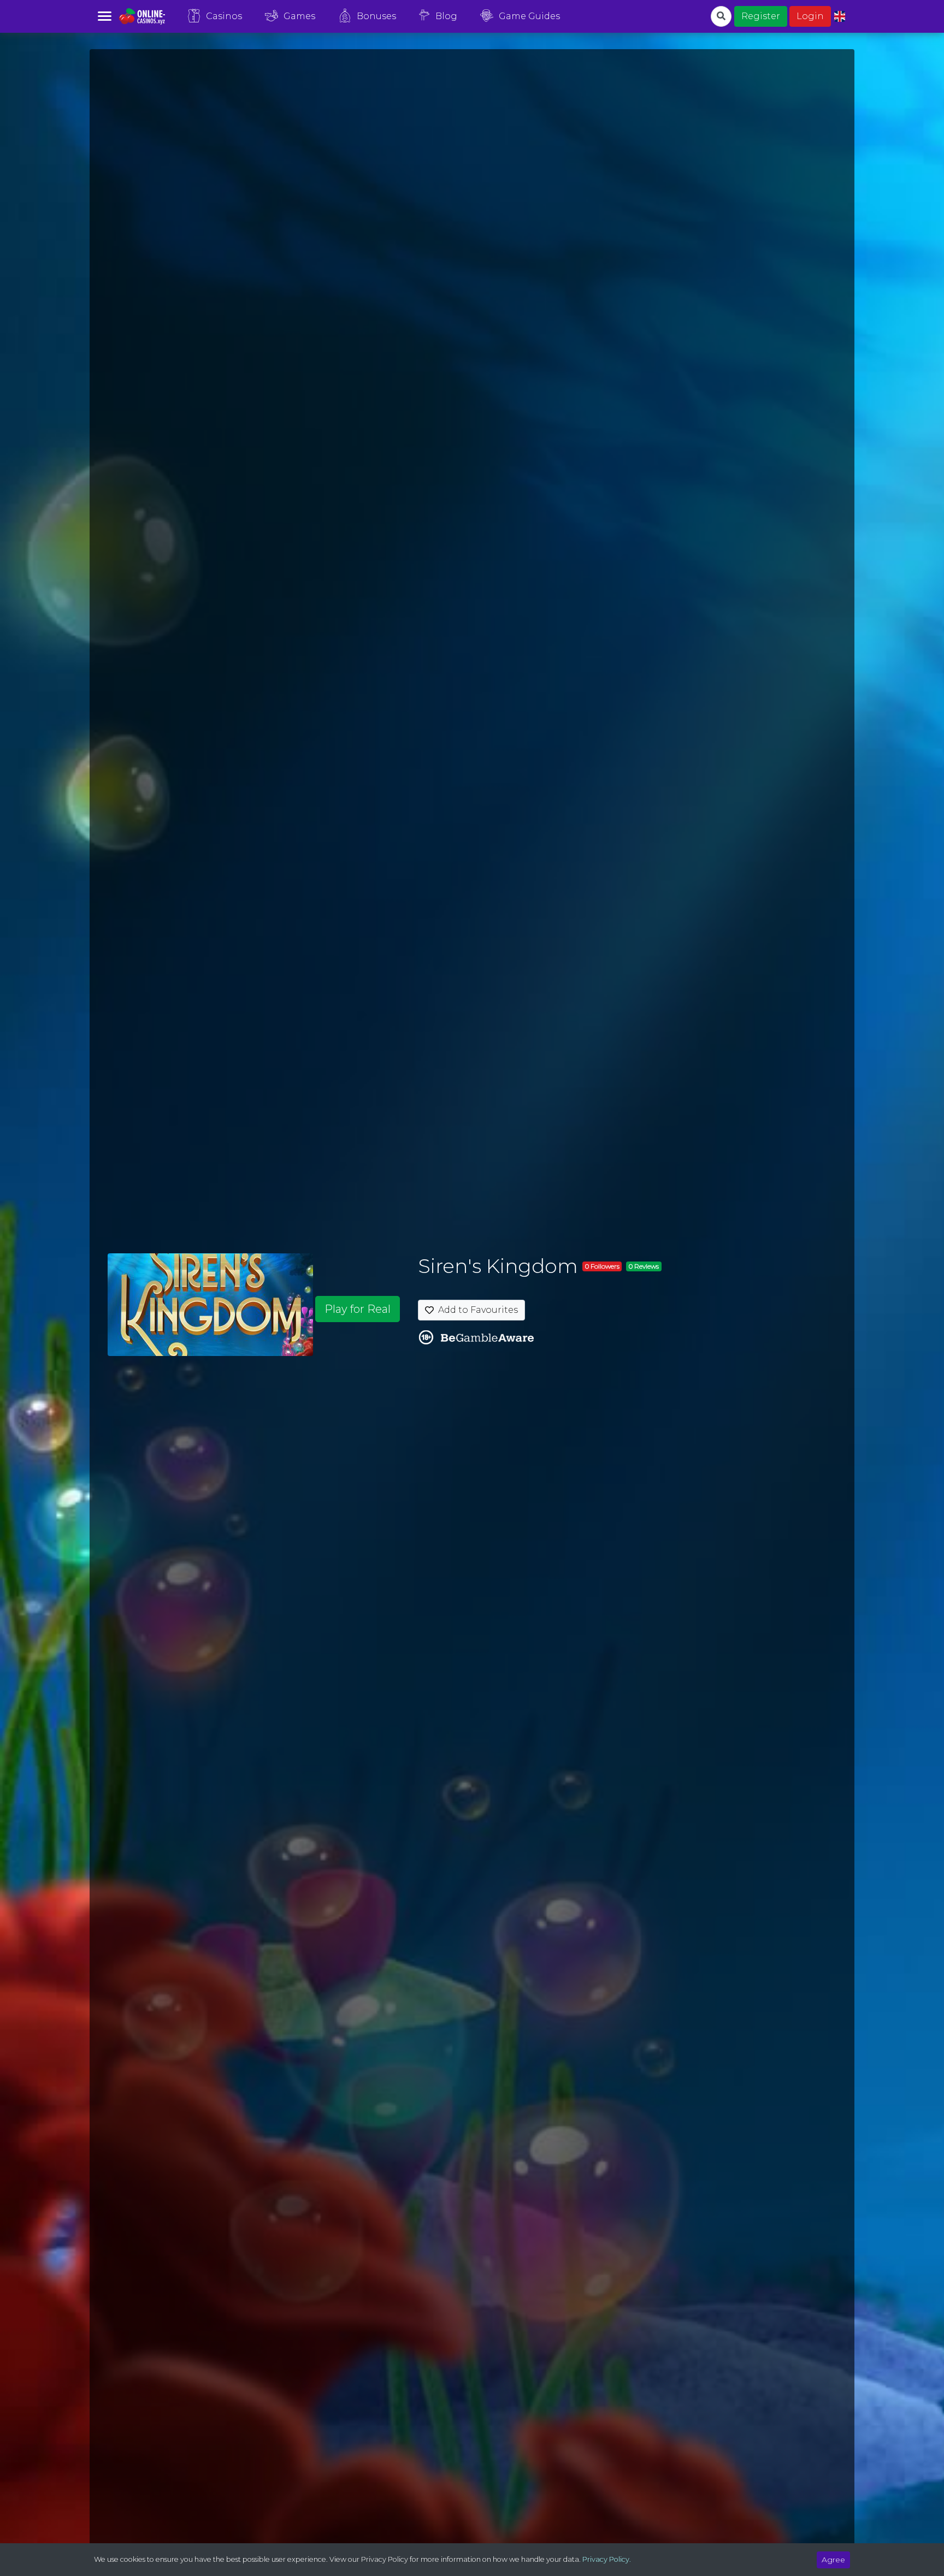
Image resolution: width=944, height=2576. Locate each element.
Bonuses (376, 16)
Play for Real (358, 1309)
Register (761, 16)
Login (810, 16)
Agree (833, 2560)
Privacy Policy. (607, 2559)
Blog (446, 16)
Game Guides (529, 16)
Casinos (224, 16)
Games (299, 16)
